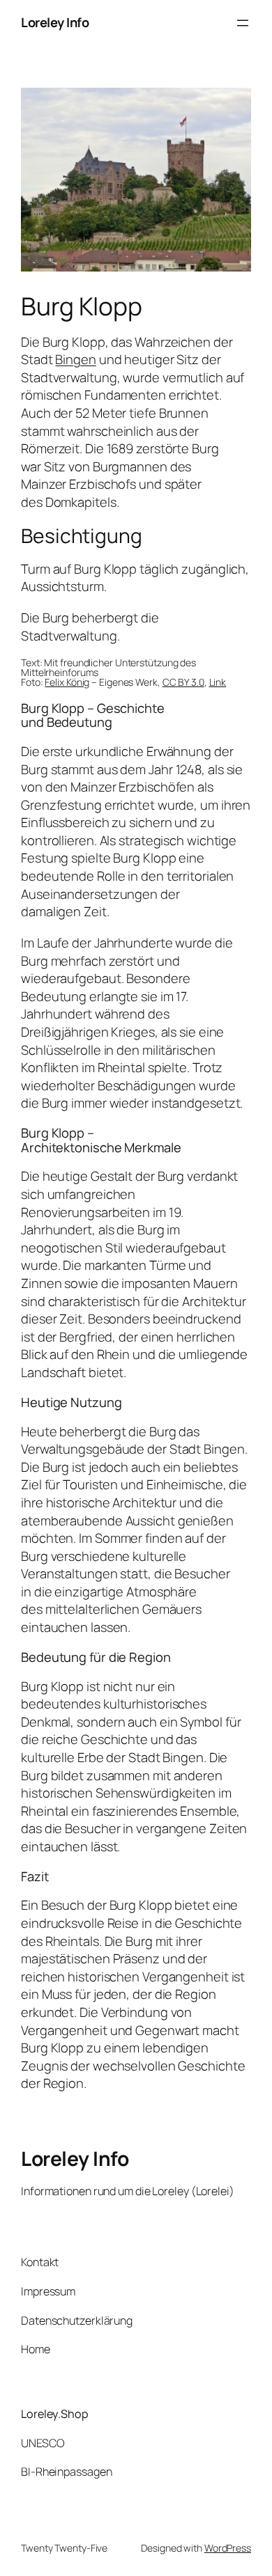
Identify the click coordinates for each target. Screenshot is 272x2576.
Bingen (75, 359)
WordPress (228, 2548)
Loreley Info (55, 22)
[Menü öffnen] (243, 23)
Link (218, 682)
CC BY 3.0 (183, 682)
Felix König (67, 682)
